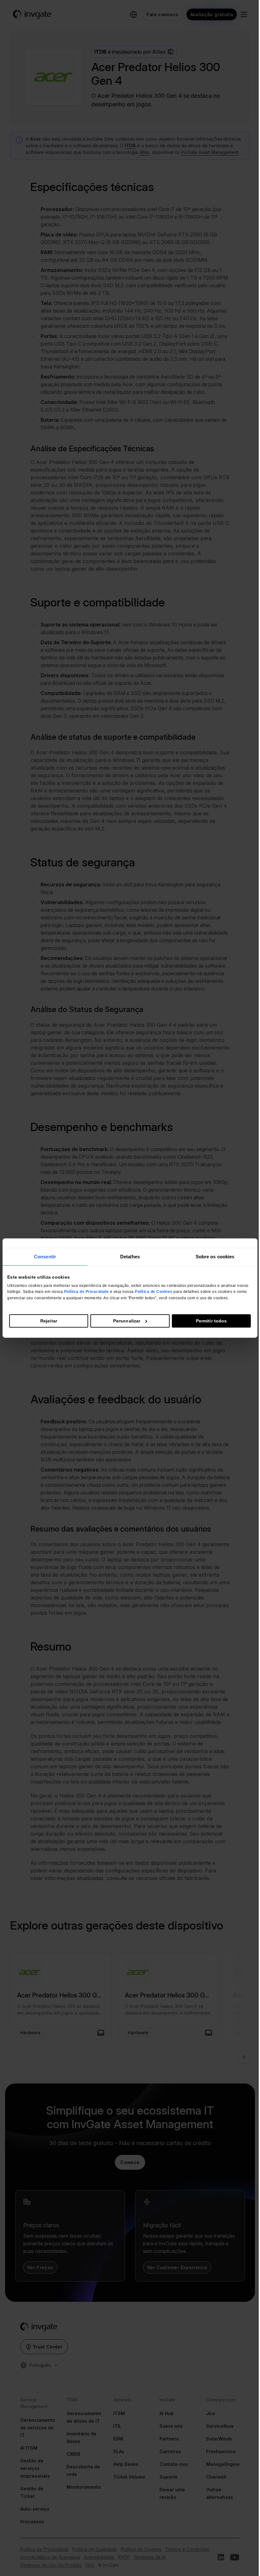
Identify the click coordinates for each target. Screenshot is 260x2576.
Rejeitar (49, 1321)
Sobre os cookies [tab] (215, 1257)
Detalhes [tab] (130, 1257)
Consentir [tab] (45, 1257)
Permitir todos (211, 1321)
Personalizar (127, 1321)
